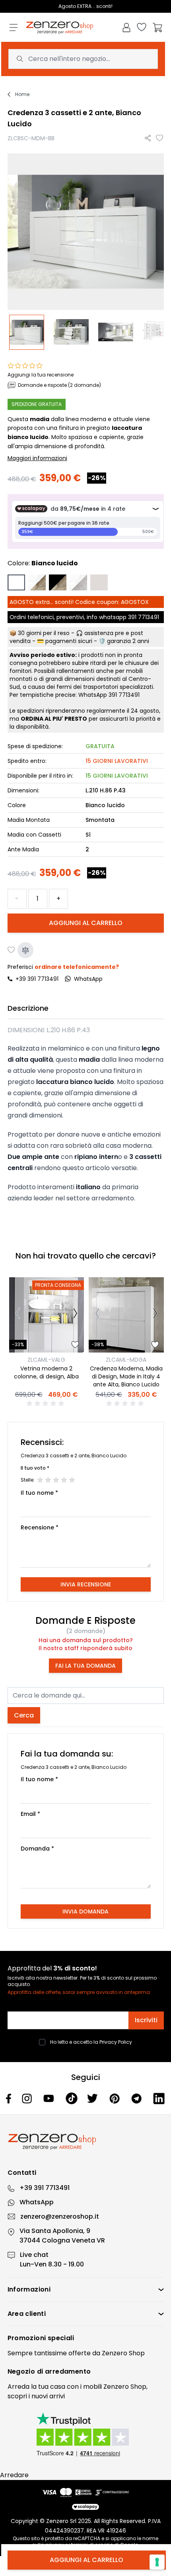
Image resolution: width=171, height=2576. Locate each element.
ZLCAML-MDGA (126, 1360)
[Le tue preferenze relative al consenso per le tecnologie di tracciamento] (157, 2562)
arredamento (68, 2371)
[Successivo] (75, 1315)
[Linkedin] (159, 2098)
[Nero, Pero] (58, 582)
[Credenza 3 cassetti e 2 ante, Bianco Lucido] (30, 332)
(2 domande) (86, 1631)
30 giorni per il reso (44, 633)
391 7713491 (144, 617)
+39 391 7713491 (37, 979)
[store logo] (60, 28)
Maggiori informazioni (37, 458)
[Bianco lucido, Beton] (78, 582)
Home (22, 94)
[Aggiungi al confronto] (25, 950)
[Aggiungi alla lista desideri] (160, 138)
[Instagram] (28, 2099)
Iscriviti (146, 2020)
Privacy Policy (116, 2042)
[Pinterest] (116, 2099)
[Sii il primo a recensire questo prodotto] (47, 1404)
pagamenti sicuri (69, 641)
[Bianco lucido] (16, 582)
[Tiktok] (72, 2099)
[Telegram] (137, 2099)
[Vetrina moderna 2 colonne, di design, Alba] (47, 1315)
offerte (80, 2353)
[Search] (20, 59)
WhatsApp (37, 2202)
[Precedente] (18, 1315)
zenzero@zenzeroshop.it (60, 2216)
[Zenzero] (86, 2142)
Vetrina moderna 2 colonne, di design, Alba (46, 1372)
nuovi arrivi (48, 2396)
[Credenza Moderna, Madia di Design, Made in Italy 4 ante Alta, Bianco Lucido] (126, 1315)
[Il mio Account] (126, 27)
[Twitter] (93, 2098)
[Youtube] (50, 2098)
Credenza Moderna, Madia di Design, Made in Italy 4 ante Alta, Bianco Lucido (126, 1376)
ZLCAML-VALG (46, 1360)
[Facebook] (9, 2099)
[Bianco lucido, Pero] (37, 582)
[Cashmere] (99, 582)
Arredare (14, 2475)
